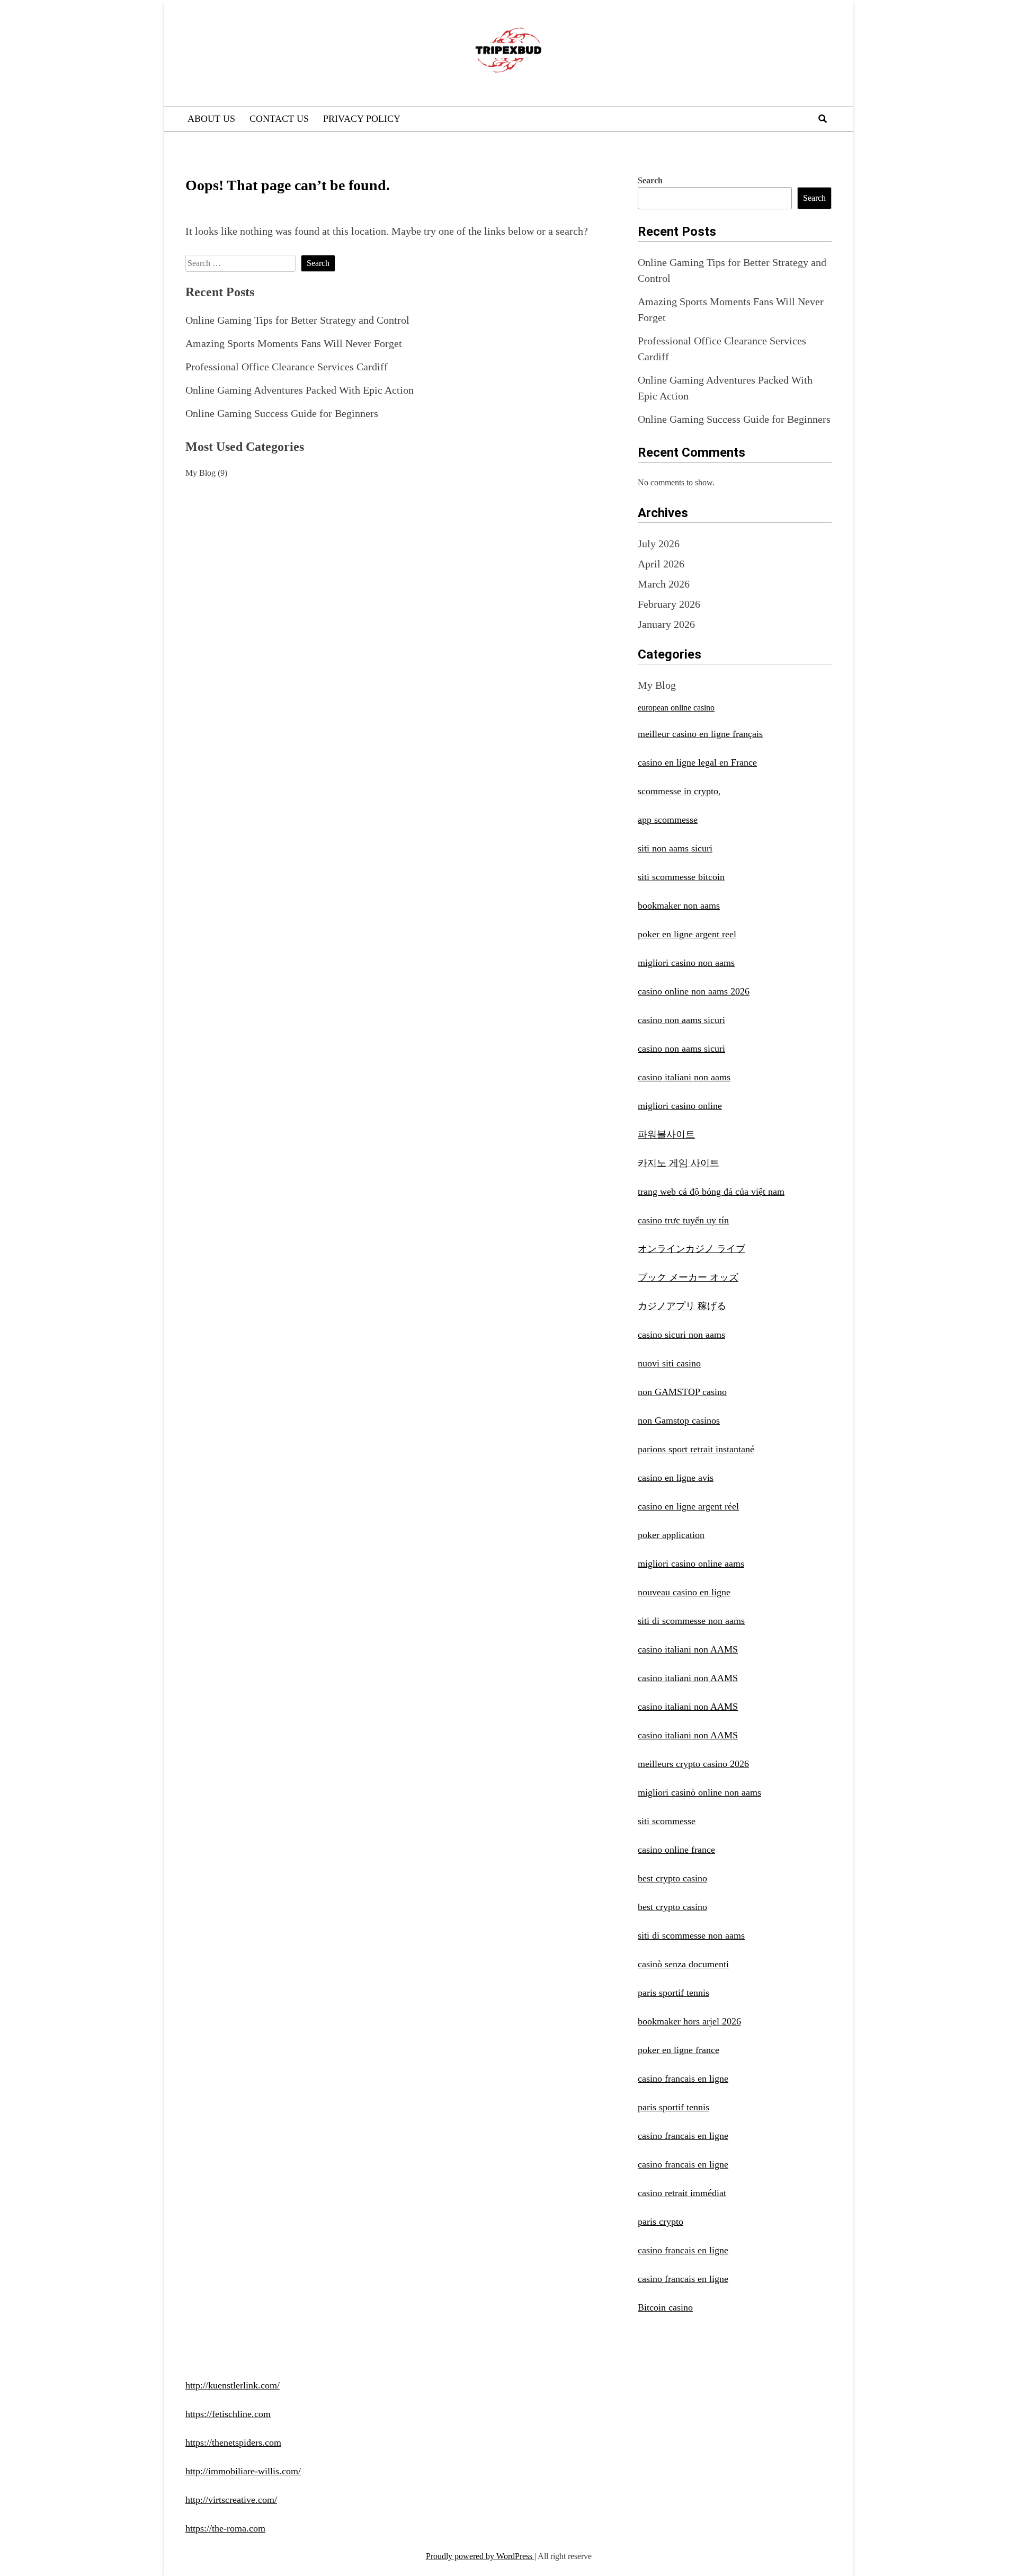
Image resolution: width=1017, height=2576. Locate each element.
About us (211, 119)
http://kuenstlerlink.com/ (233, 2385)
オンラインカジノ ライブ (692, 1249)
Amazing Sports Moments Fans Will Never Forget (294, 343)
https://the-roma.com (225, 2528)
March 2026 (664, 584)
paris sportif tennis (673, 1993)
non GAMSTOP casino (682, 1392)
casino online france (676, 1850)
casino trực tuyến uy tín (683, 1220)
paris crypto (661, 2222)
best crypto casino (672, 1878)
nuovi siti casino (669, 1363)
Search (650, 180)
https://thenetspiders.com (233, 2442)
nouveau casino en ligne (684, 1592)
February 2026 (669, 604)
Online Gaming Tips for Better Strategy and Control (297, 320)
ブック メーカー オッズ (688, 1277)
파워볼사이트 (666, 1134)
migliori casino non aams (686, 963)
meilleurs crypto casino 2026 (693, 1764)
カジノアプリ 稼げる (682, 1306)
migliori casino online (680, 1106)
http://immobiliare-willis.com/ (243, 2471)
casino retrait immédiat (682, 2193)
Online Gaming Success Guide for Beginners (282, 413)
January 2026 (666, 624)
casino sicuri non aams (681, 1335)
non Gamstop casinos (679, 1420)
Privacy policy (362, 119)
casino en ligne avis (676, 1478)
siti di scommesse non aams (691, 1621)
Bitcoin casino (665, 2307)
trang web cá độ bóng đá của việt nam (711, 1192)
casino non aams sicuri (681, 1020)
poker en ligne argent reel (687, 934)
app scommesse (668, 820)
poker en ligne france (679, 2050)
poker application (671, 1535)
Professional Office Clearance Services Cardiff (287, 367)
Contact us (279, 119)
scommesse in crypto (678, 791)
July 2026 (659, 544)
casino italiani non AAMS (688, 1649)
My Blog (200, 473)
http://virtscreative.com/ (231, 2500)
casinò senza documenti (683, 1964)
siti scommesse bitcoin (681, 877)
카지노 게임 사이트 (679, 1163)
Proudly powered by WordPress (480, 2556)
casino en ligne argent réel (688, 1506)
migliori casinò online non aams (699, 1792)
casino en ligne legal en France (697, 762)
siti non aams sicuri (675, 848)
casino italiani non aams (684, 1077)
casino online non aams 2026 (694, 991)
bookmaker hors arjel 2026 (689, 2021)
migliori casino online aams (691, 1564)
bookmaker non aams (679, 905)
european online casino (676, 708)
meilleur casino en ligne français (700, 734)
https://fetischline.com (228, 2414)
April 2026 (661, 564)
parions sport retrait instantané (696, 1449)
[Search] (823, 119)
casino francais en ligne (683, 2078)
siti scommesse (667, 1821)
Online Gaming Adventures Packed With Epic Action (300, 390)
